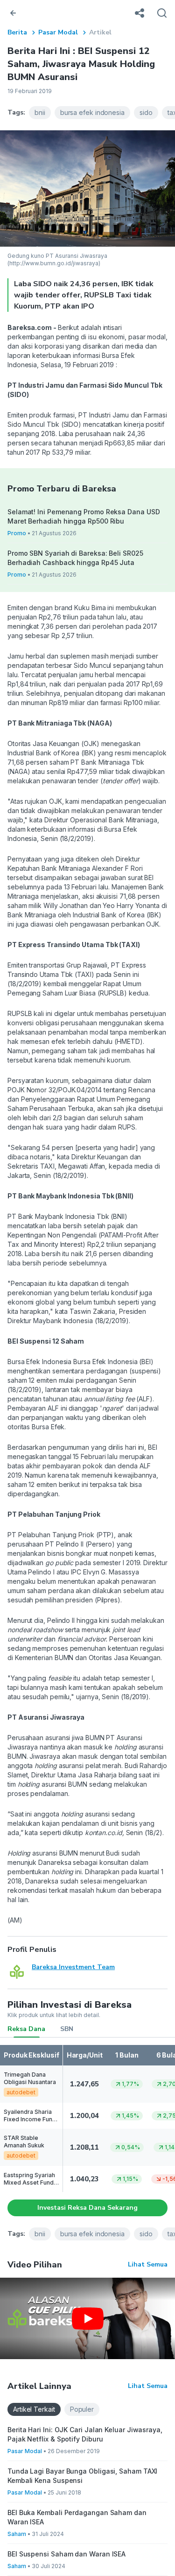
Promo (17, 533)
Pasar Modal (58, 32)
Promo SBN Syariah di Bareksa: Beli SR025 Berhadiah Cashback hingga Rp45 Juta (75, 558)
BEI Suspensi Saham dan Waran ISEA (66, 2554)
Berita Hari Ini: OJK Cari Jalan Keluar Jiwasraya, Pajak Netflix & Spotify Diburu (85, 2434)
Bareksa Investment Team (73, 1967)
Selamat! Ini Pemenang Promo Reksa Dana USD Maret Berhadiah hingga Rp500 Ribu (84, 516)
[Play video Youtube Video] (87, 2318)
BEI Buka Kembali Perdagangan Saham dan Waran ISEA (77, 2517)
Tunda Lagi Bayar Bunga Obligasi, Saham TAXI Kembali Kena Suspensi (82, 2476)
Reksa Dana (26, 2029)
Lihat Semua (148, 2264)
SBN (67, 2029)
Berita (17, 32)
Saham (17, 2534)
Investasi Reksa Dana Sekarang (87, 2208)
